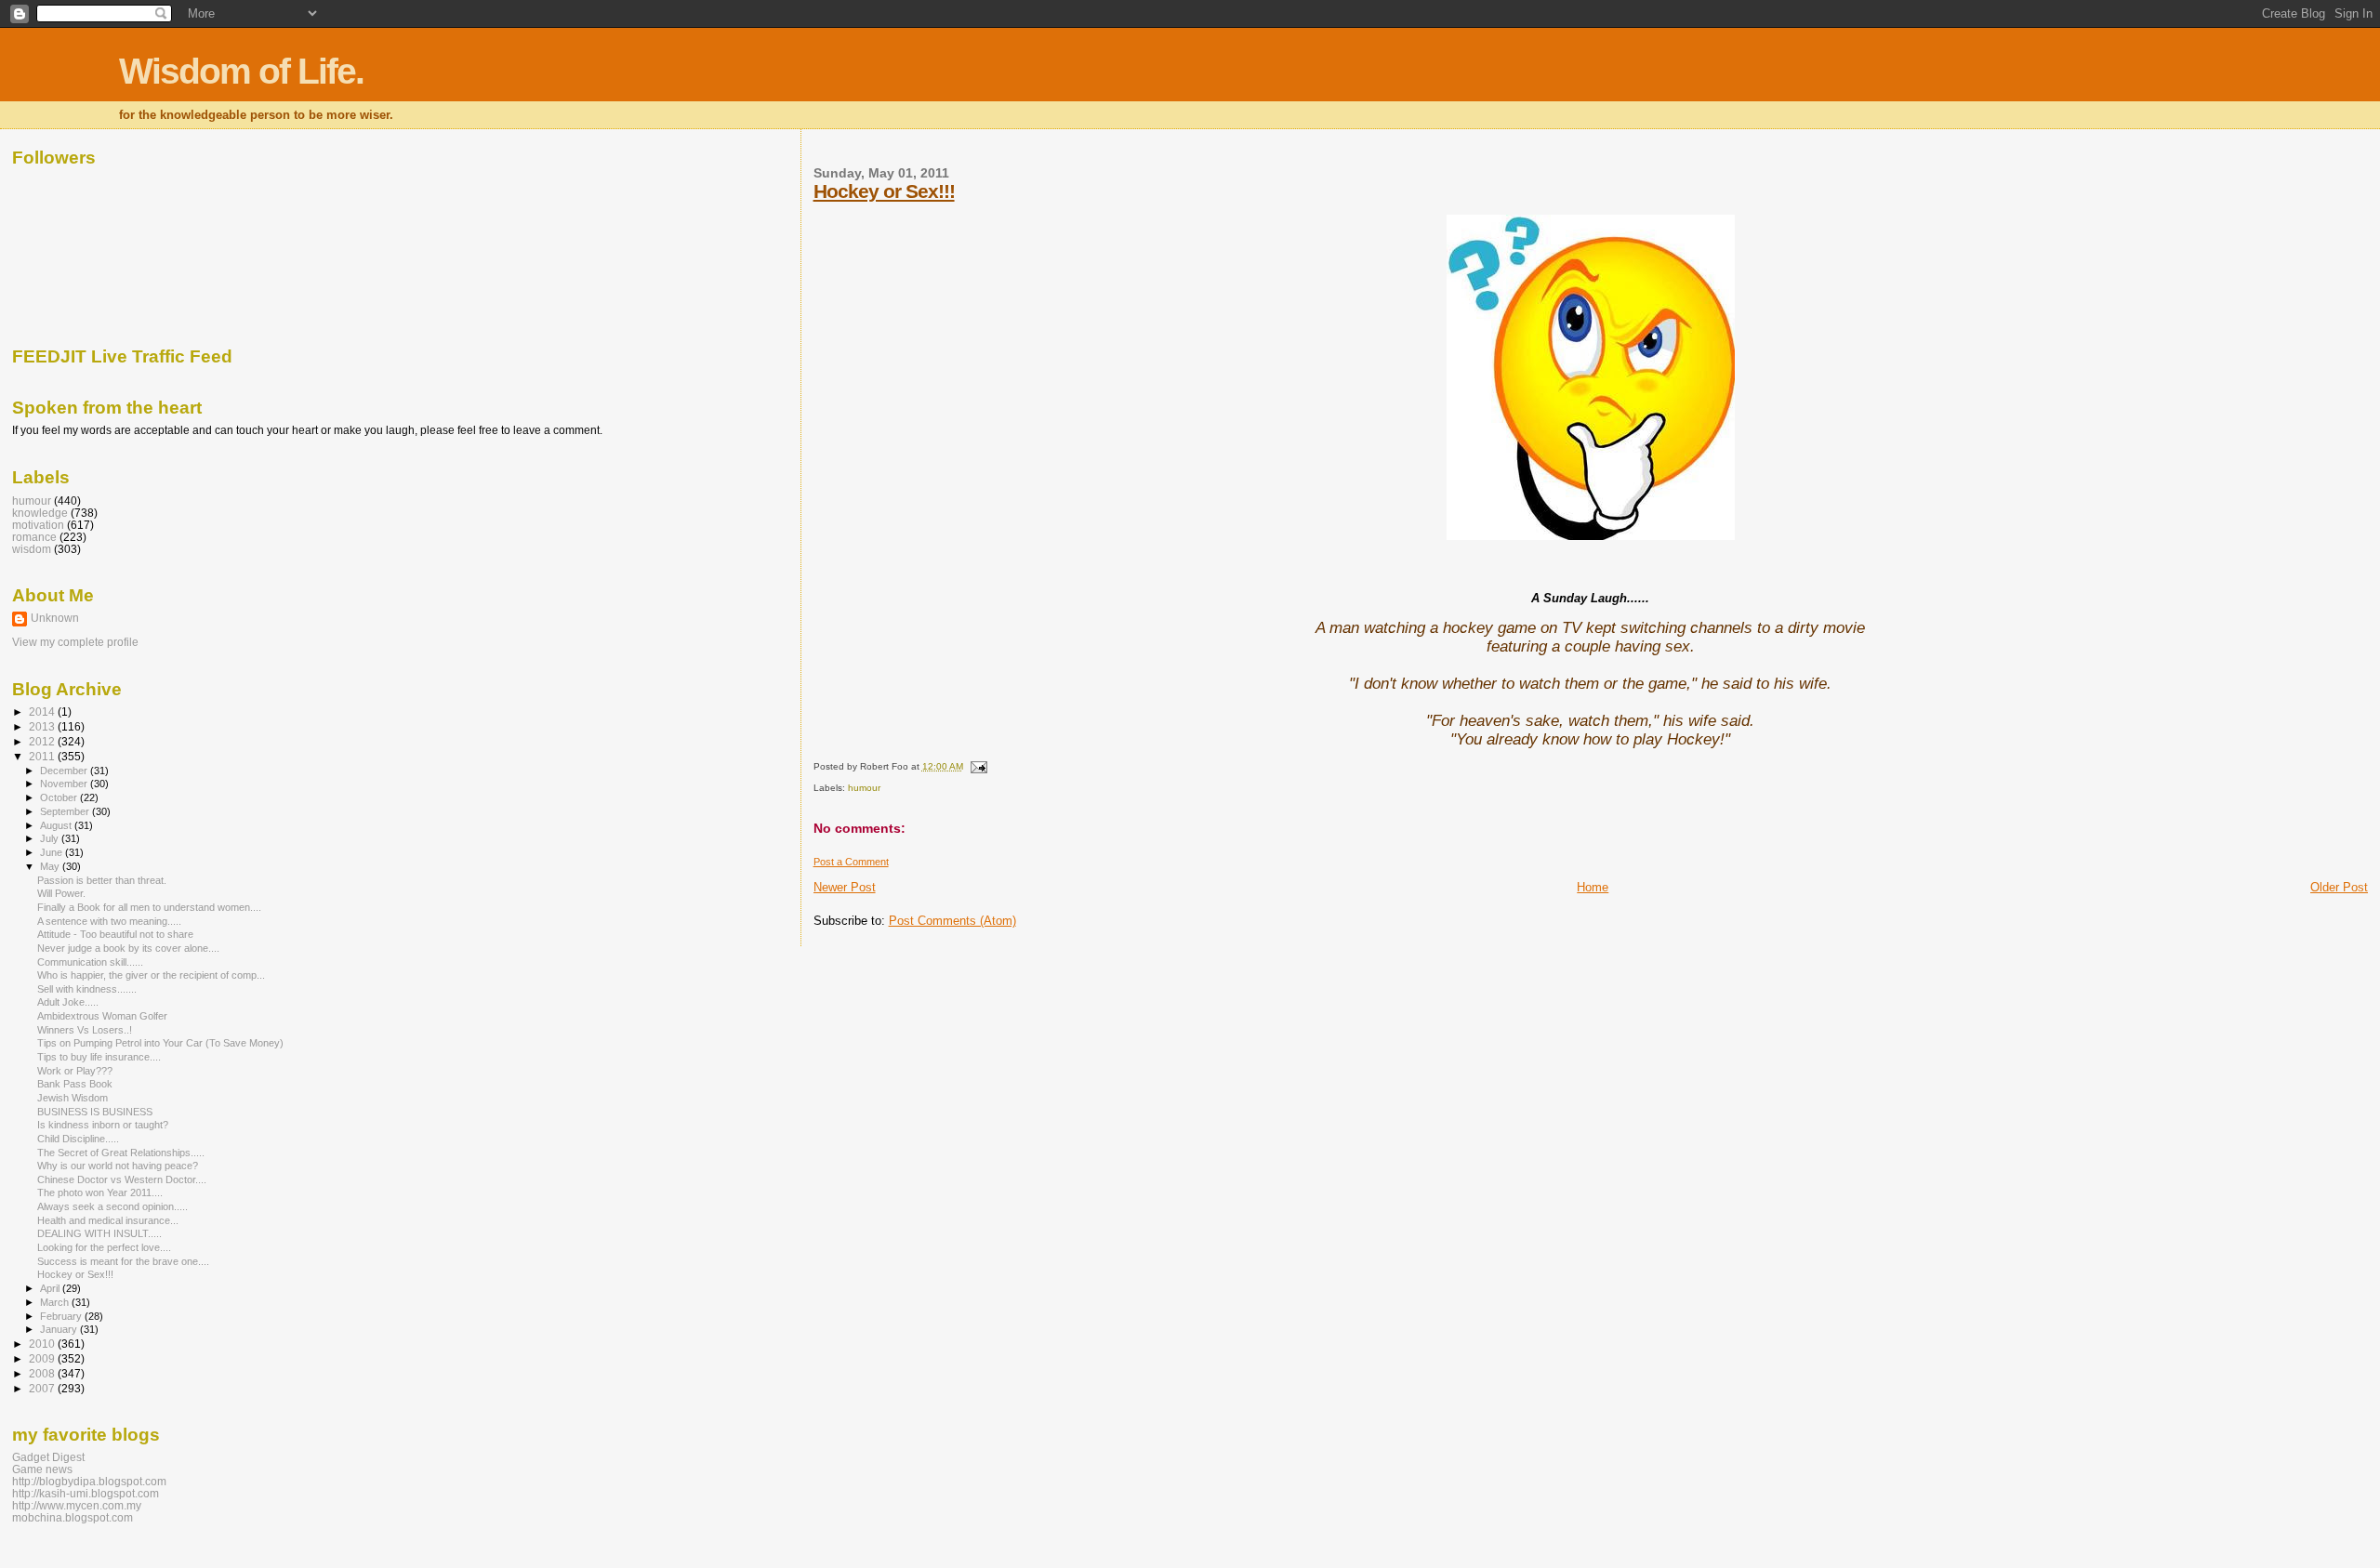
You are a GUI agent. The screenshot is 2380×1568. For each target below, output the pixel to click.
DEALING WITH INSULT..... (99, 1233)
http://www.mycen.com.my (77, 1505)
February (62, 1316)
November (65, 784)
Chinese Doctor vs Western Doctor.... (122, 1179)
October (60, 797)
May (51, 866)
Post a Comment (851, 862)
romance (34, 537)
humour (864, 788)
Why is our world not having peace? (118, 1166)
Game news (42, 1469)
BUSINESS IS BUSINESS (95, 1112)
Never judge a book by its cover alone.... (128, 948)
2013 (43, 726)
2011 (43, 756)
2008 (43, 1373)
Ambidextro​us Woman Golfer (102, 1016)
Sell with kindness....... (87, 989)
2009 (43, 1358)
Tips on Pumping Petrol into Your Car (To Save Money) (160, 1043)
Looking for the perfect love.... (104, 1247)
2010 (43, 1344)
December (65, 771)
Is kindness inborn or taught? (103, 1125)
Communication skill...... (90, 962)
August (57, 825)
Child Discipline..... (78, 1139)
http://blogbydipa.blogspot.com (89, 1481)
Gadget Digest (48, 1457)
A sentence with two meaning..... (109, 921)
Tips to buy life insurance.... (99, 1057)
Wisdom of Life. (241, 71)
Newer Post (845, 887)
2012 (43, 741)
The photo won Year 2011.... (100, 1192)
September (66, 811)
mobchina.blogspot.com (73, 1517)
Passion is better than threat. (102, 880)
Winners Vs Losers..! (85, 1030)
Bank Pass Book (75, 1084)
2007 (43, 1388)
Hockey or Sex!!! (884, 191)
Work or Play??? (75, 1071)
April (51, 1288)
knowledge (40, 513)
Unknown (55, 618)
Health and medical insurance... (108, 1220)
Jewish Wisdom (73, 1098)
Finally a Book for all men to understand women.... (149, 907)
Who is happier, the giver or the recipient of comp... (151, 975)
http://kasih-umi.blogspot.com (86, 1493)
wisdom (32, 549)
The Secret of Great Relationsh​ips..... (121, 1153)
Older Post (2339, 887)
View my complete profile (75, 642)
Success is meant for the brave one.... (123, 1261)
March (56, 1302)
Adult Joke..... (68, 1002)
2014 (43, 712)
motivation (38, 525)
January (60, 1329)
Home (1593, 887)
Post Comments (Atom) (952, 921)
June (53, 852)
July (51, 838)
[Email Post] (977, 766)
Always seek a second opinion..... (112, 1206)
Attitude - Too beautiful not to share (115, 934)
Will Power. (61, 893)
